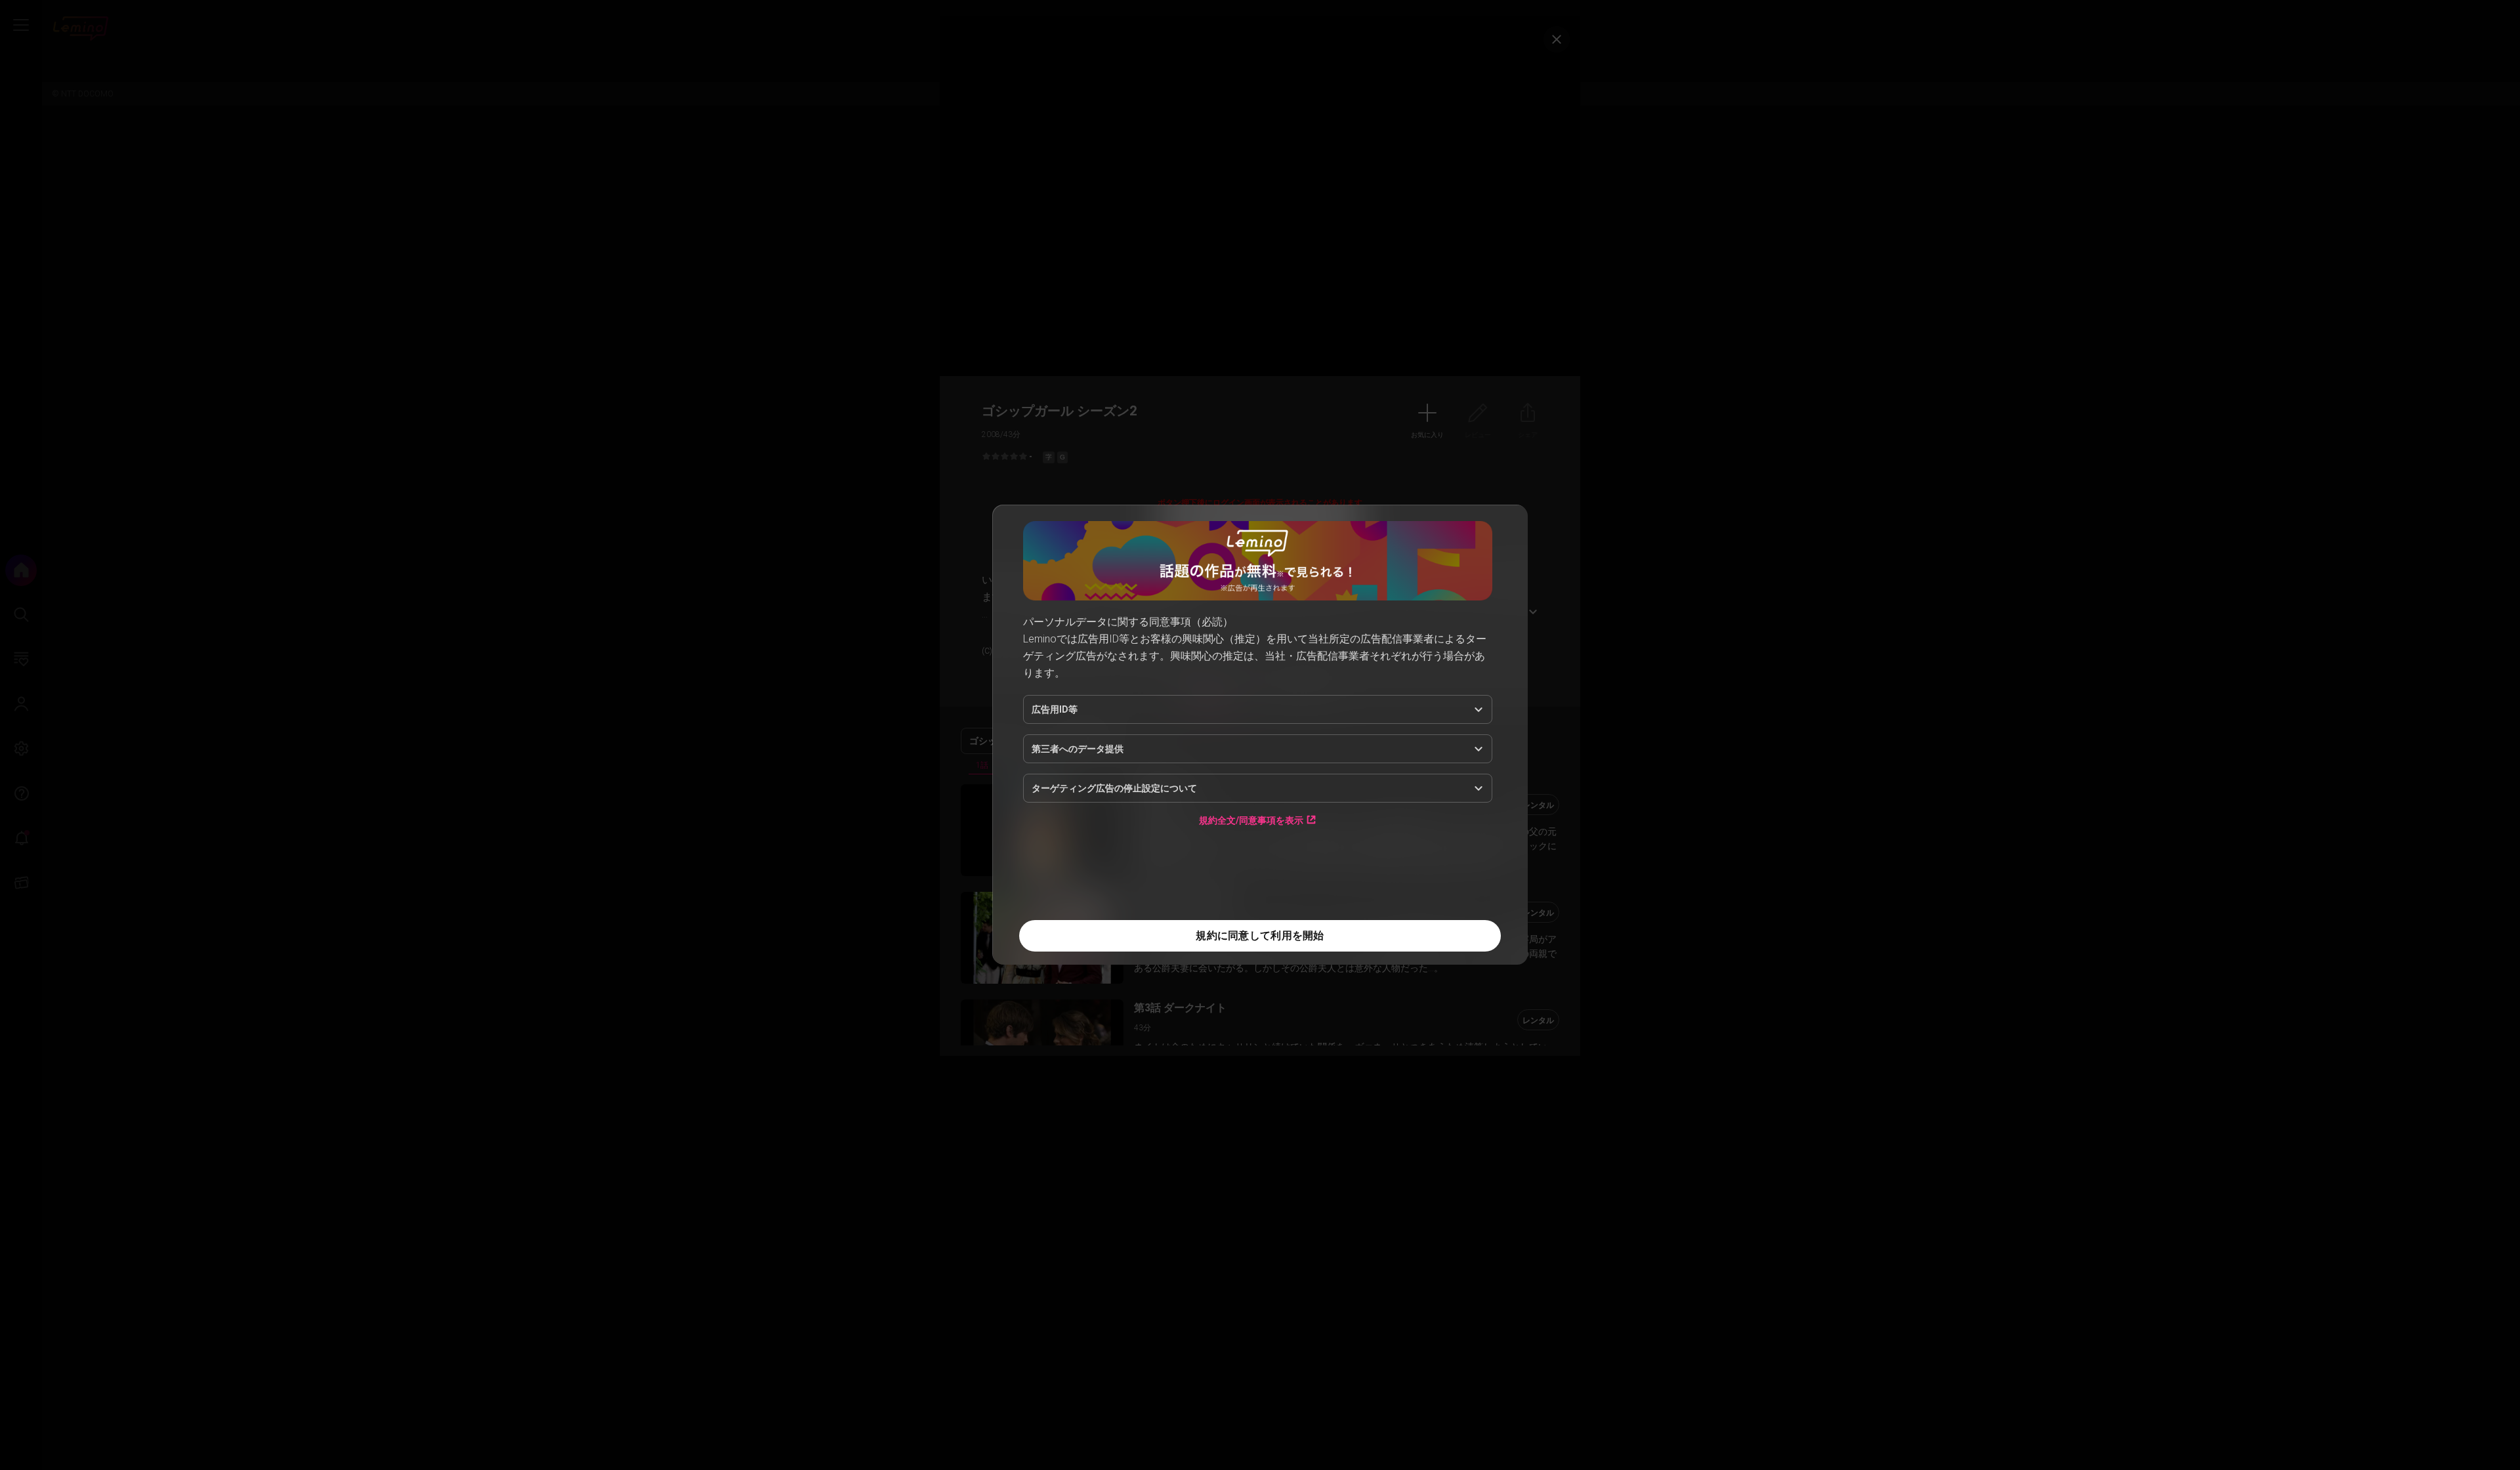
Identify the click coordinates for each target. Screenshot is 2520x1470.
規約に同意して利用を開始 (1260, 935)
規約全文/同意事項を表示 (1251, 820)
